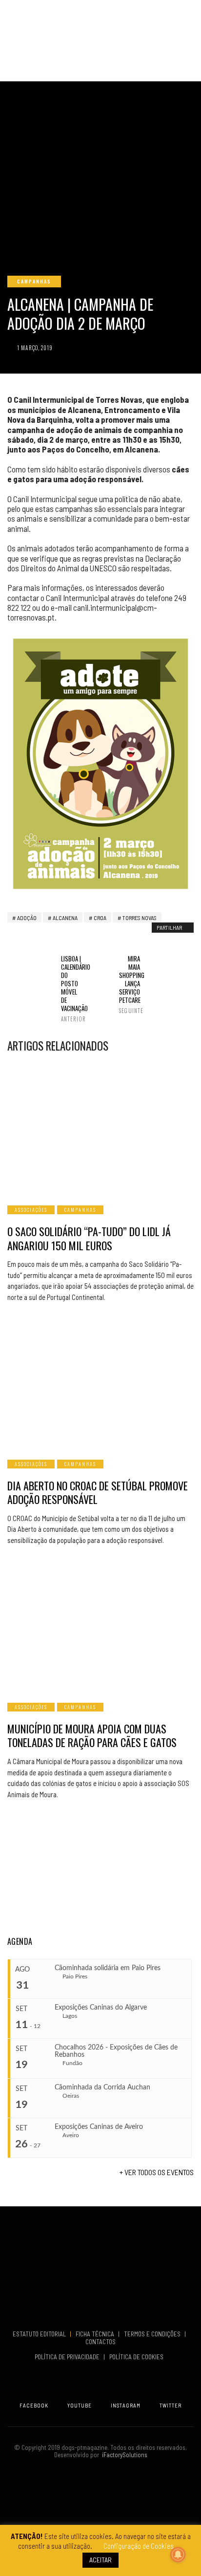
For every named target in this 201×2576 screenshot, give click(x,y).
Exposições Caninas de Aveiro (99, 2127)
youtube (80, 2405)
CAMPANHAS (34, 281)
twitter (171, 2405)
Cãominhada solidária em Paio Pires (108, 1968)
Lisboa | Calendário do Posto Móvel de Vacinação (71, 988)
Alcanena (65, 918)
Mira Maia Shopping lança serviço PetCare (130, 984)
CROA (100, 918)
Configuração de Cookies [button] (139, 2546)
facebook (34, 2405)
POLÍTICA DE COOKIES (138, 2357)
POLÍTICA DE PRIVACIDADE (68, 2357)
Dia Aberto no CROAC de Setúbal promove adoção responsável (98, 1493)
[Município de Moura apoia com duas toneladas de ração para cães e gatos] (100, 1625)
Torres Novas (140, 918)
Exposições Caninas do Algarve (101, 2008)
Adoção (27, 918)
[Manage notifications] (178, 2555)
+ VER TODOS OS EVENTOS (157, 2172)
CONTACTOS (100, 2342)
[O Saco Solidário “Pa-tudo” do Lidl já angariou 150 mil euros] (100, 1128)
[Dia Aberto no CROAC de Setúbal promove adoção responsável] (100, 1382)
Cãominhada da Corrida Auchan (102, 2087)
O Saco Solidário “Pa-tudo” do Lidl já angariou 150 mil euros (89, 1238)
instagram (126, 2405)
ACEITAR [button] (100, 2560)
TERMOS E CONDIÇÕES (153, 2334)
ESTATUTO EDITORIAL (40, 2334)
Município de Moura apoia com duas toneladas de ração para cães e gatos (92, 1736)
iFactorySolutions (123, 2455)
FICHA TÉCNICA (96, 2334)
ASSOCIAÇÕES (31, 1210)
